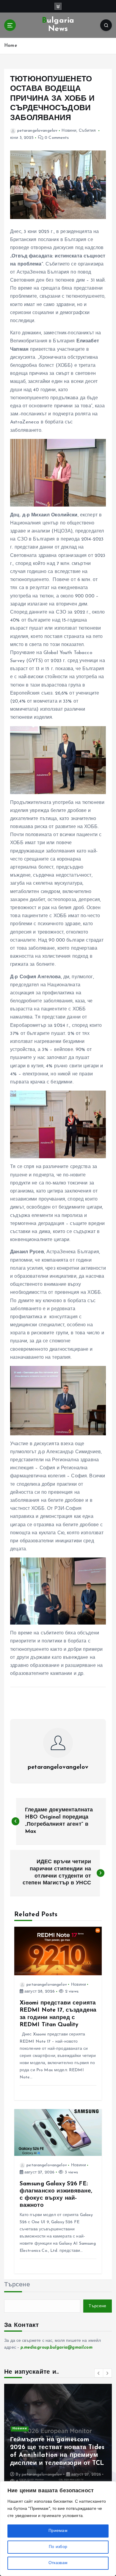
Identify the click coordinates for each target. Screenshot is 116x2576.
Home (11, 46)
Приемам (58, 2531)
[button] (99, 2373)
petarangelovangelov (37, 131)
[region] (58, 2529)
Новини (69, 131)
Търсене (17, 2285)
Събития (87, 131)
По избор (58, 2547)
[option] (58, 2437)
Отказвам (58, 2563)
